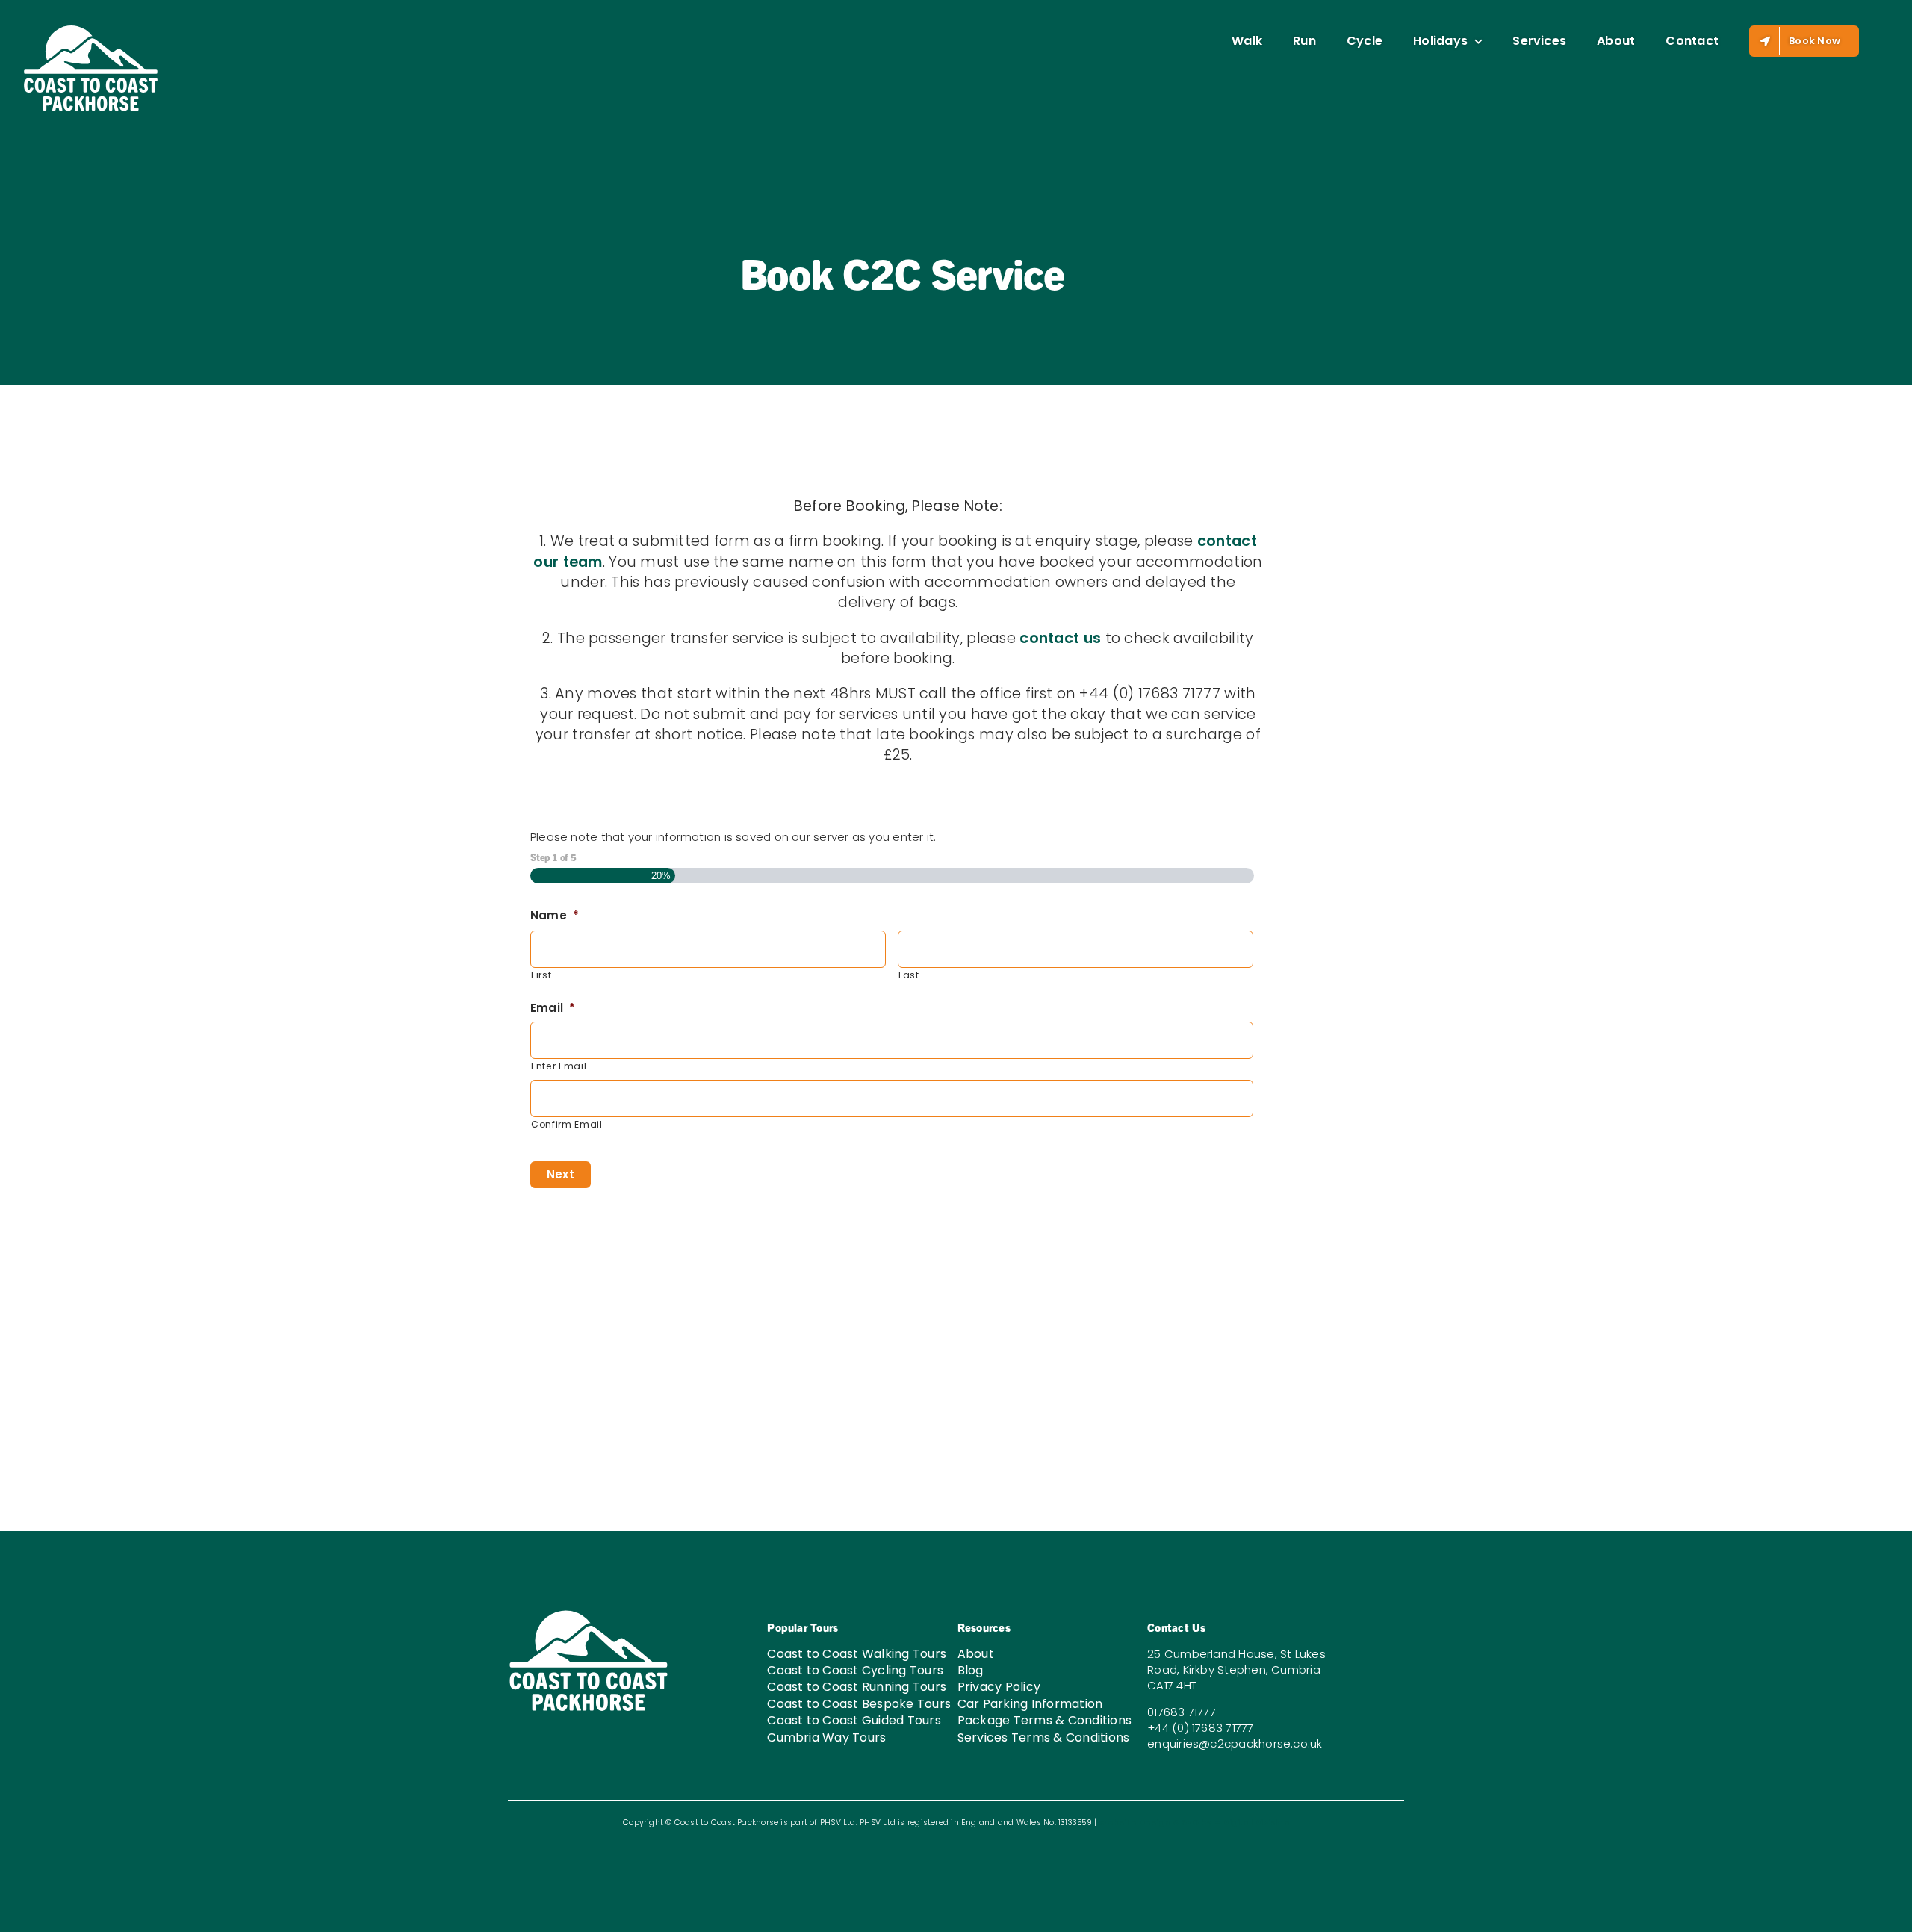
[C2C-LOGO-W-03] (589, 1613)
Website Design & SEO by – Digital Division (1194, 1823)
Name (555, 916)
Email (553, 1008)
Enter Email (559, 1066)
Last (909, 975)
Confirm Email (567, 1124)
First (541, 975)
